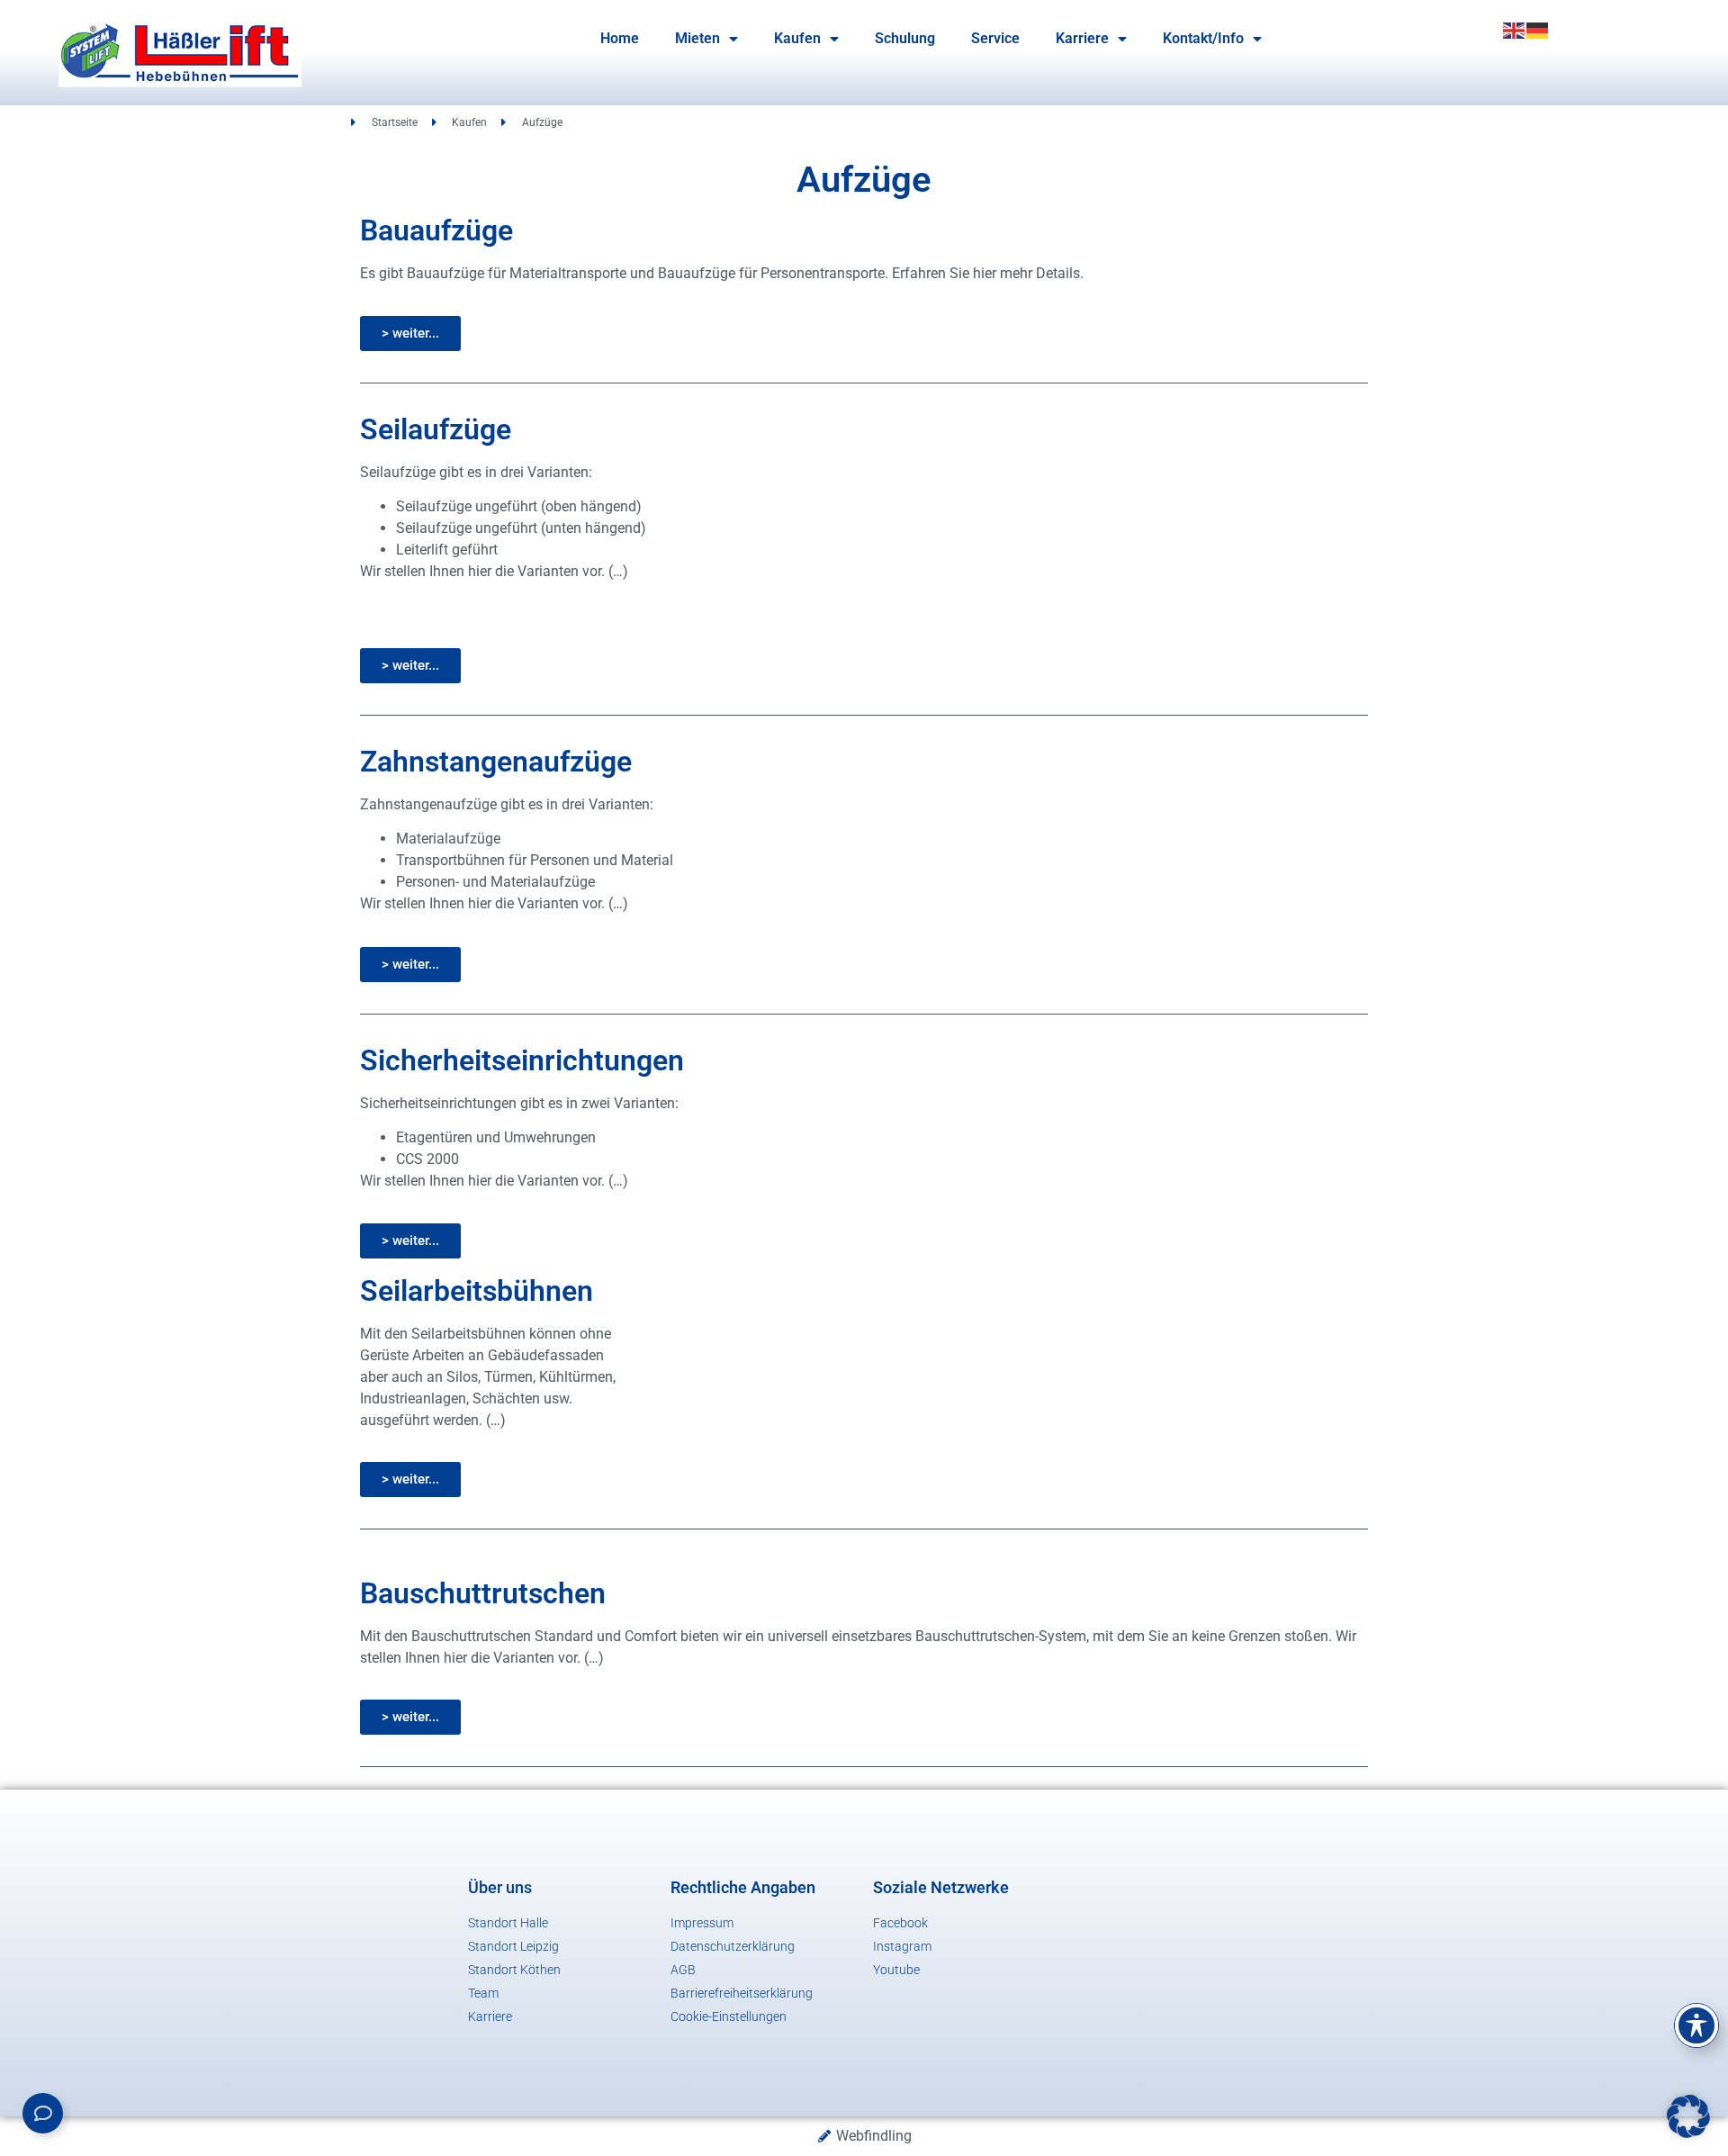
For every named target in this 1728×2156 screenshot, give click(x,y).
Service (995, 38)
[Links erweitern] (43, 2113)
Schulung (905, 38)
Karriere (1082, 38)
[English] (1515, 29)
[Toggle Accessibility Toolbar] (1696, 2025)
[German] (1538, 29)
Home (620, 38)
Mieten (697, 38)
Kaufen (797, 38)
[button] (1688, 2116)
